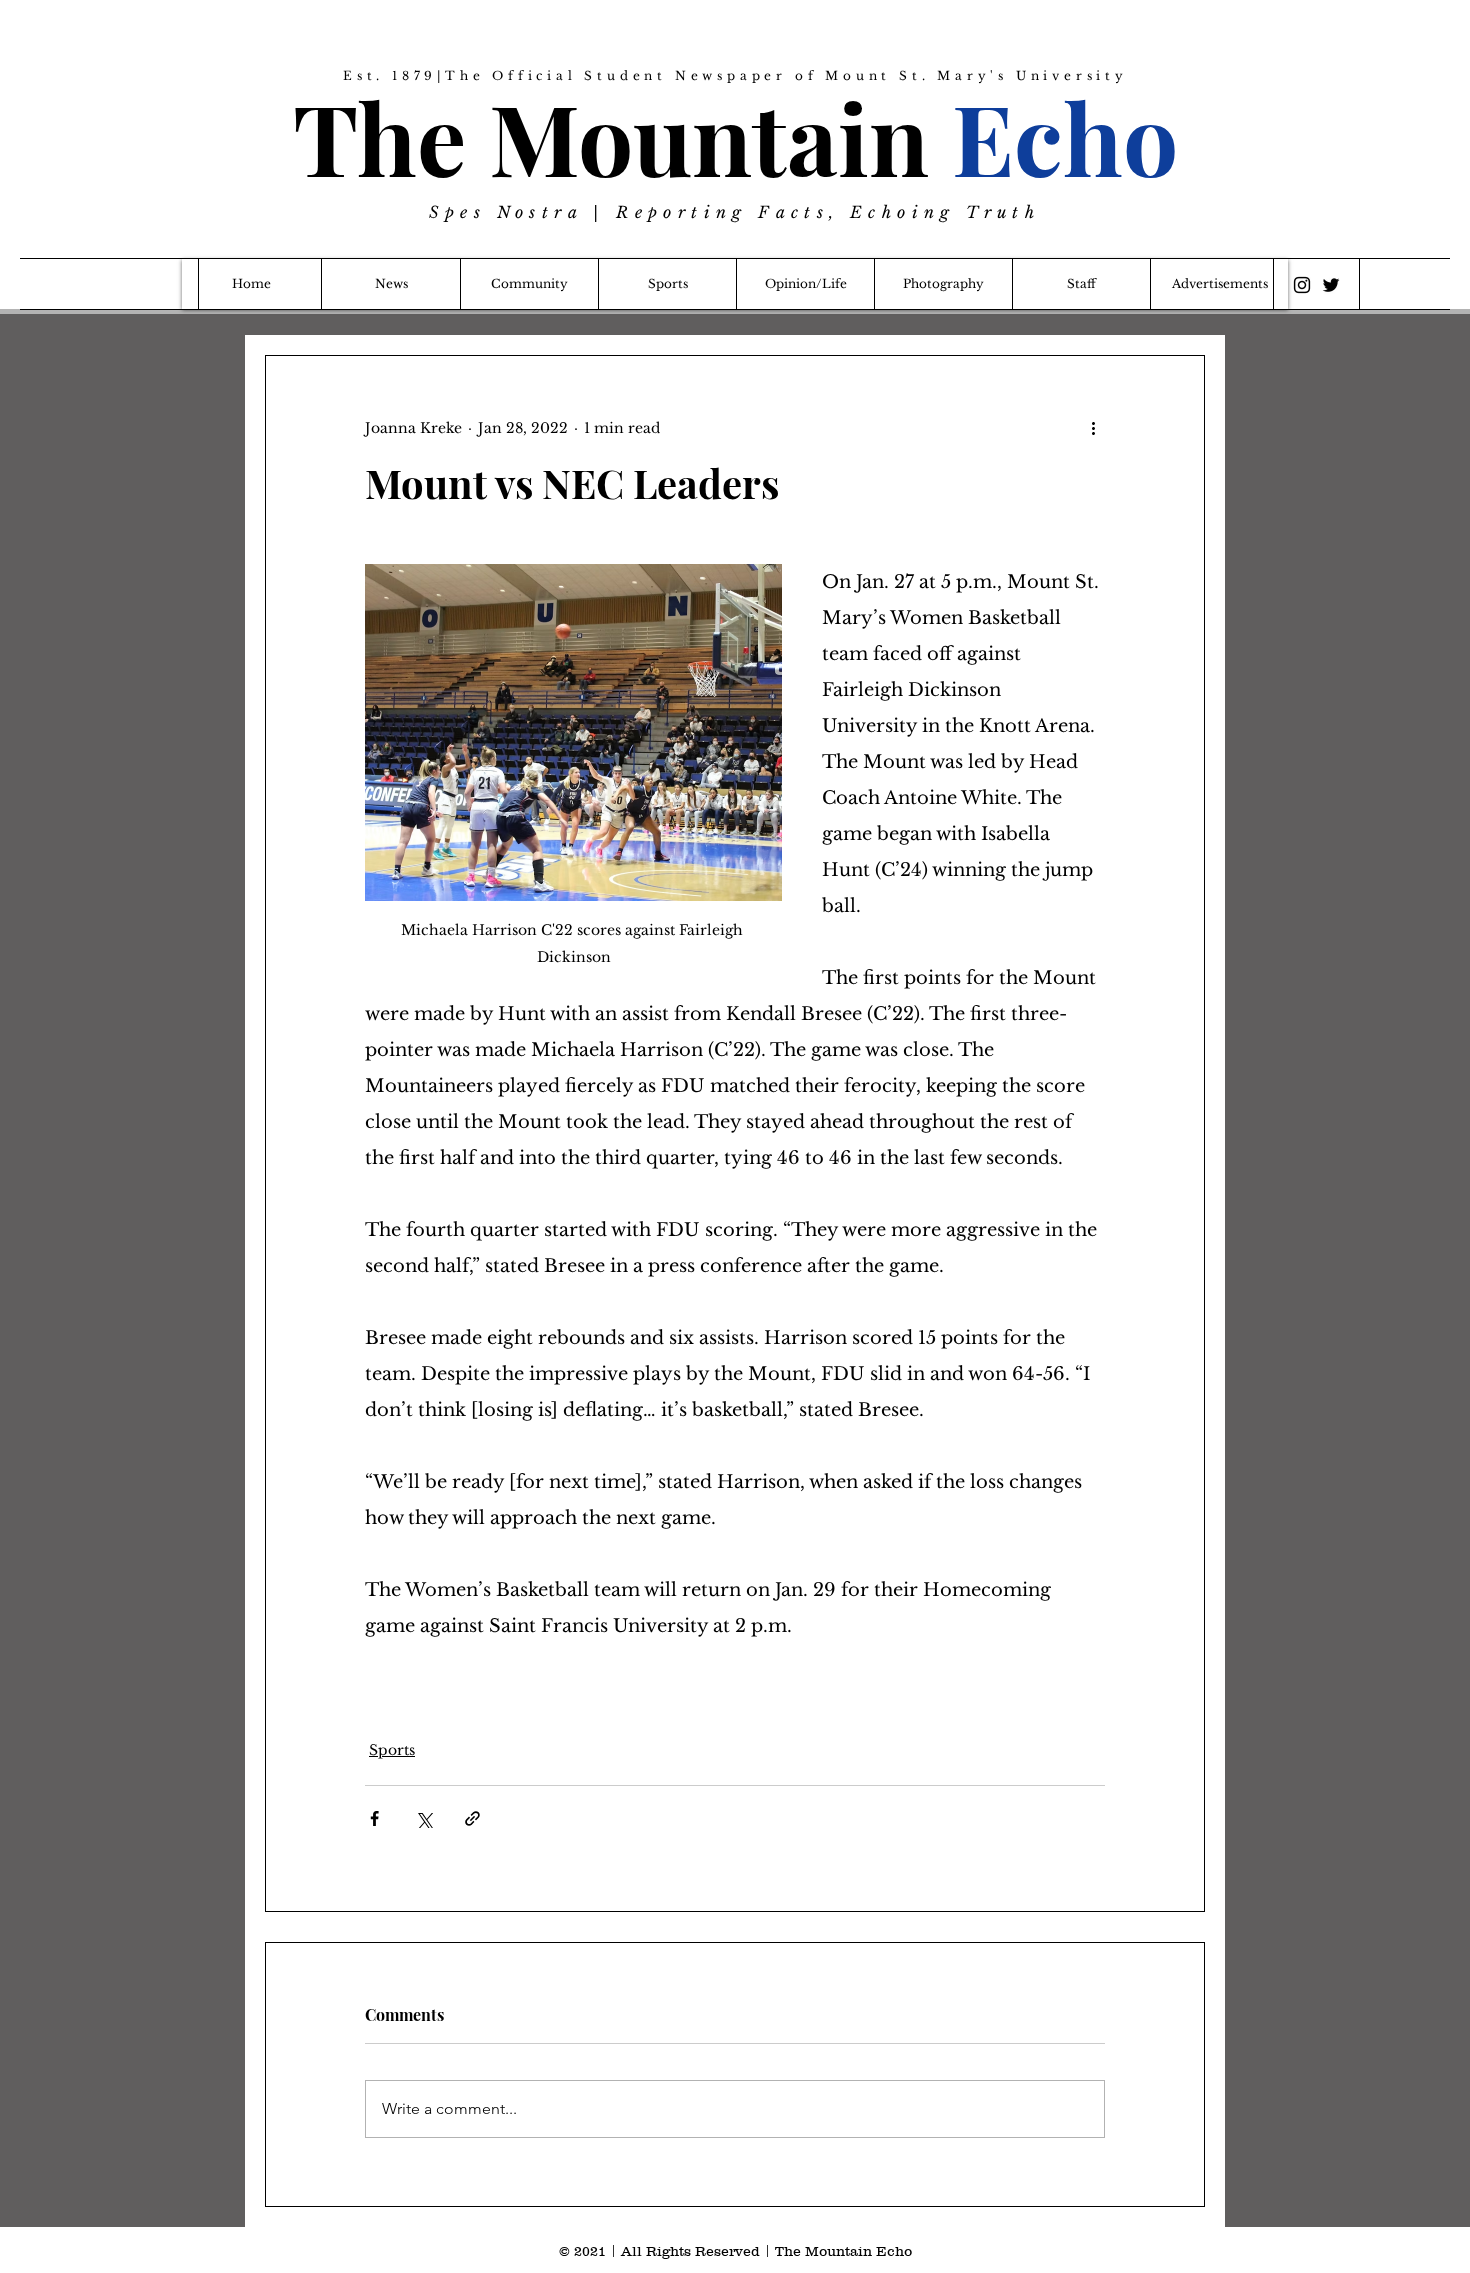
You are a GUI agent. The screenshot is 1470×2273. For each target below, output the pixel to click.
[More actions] (1093, 428)
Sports (392, 1750)
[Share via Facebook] (374, 1818)
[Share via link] (472, 1818)
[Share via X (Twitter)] (423, 1818)
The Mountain (735, 136)
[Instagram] (1302, 285)
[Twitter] (1331, 285)
